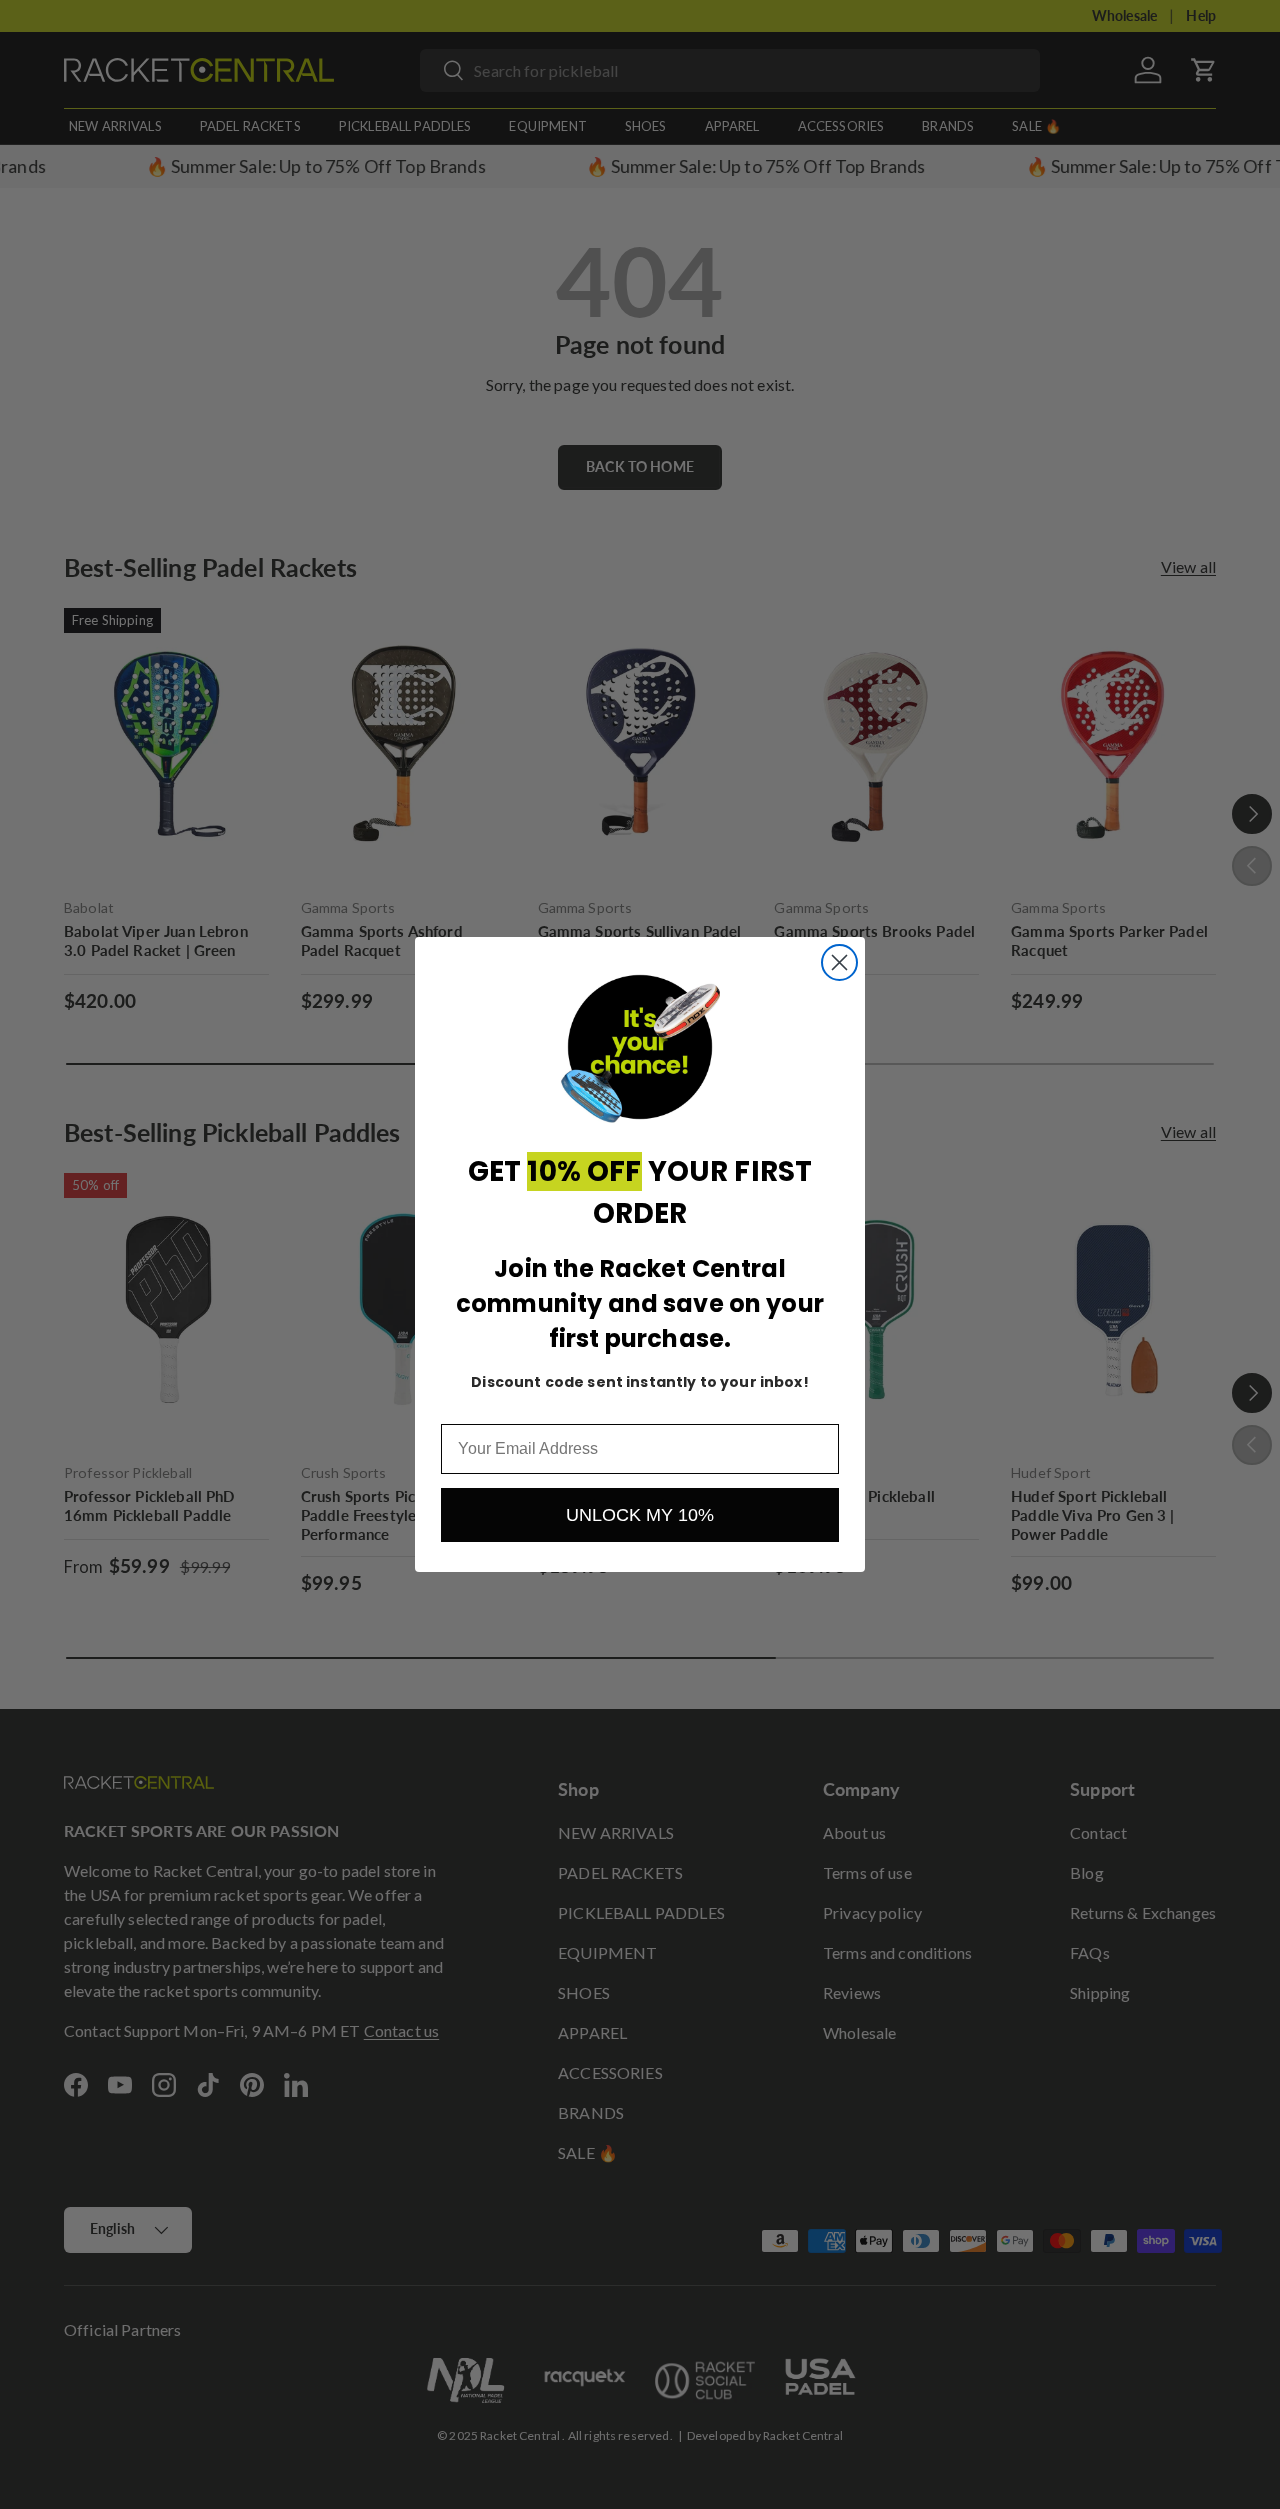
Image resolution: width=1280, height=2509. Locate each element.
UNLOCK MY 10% (640, 1515)
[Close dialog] (839, 962)
